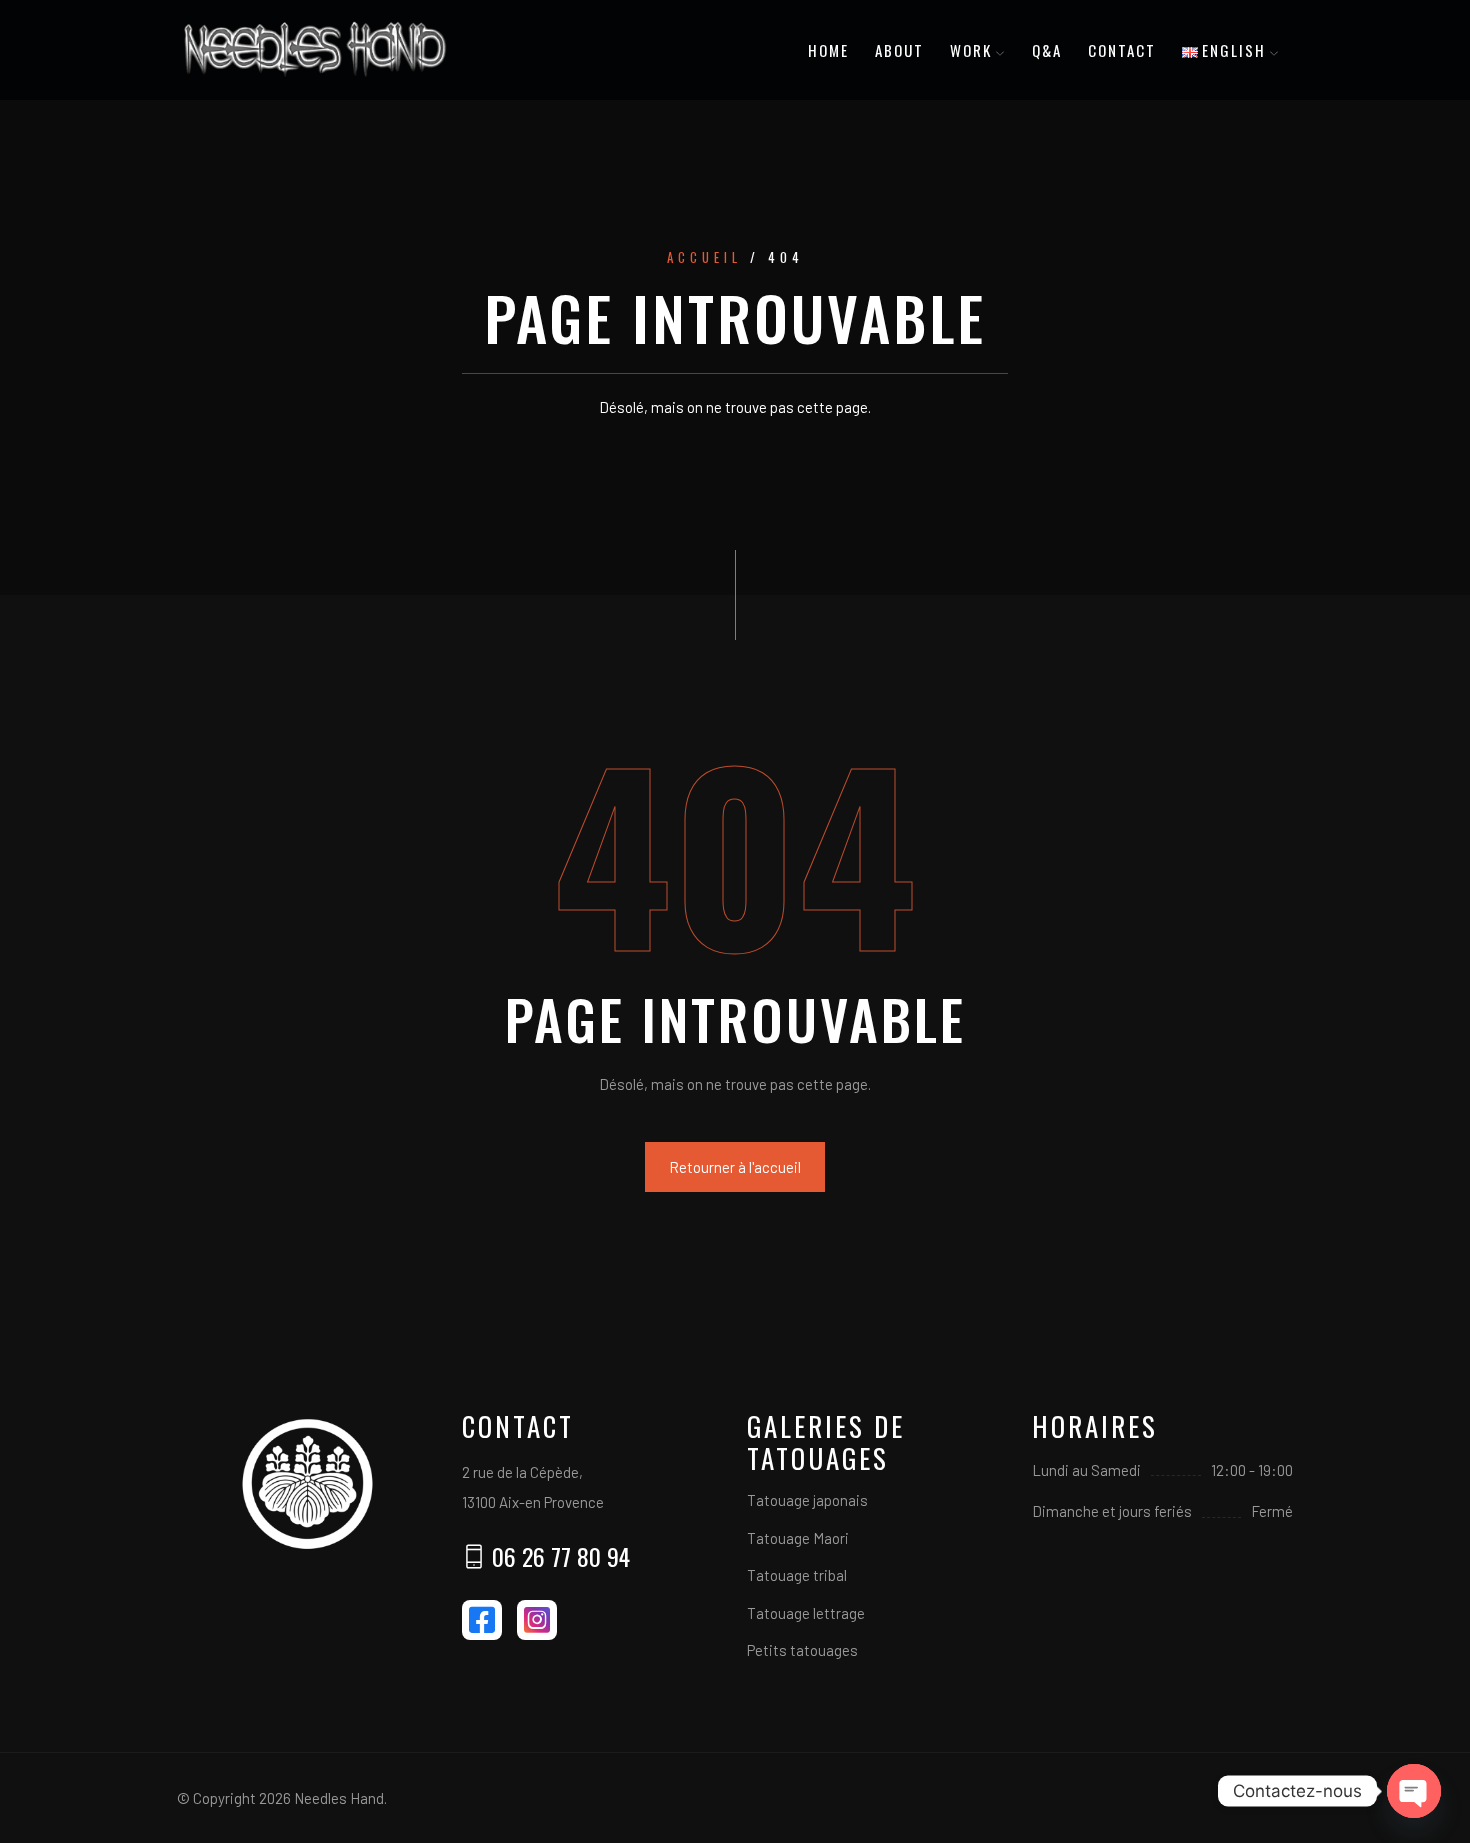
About (899, 50)
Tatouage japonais (807, 1500)
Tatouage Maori (798, 1538)
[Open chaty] (1414, 1791)
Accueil (704, 258)
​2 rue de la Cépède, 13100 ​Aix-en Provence (533, 1487)
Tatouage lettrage (806, 1613)
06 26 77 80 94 (561, 1556)
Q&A (1047, 50)
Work (971, 50)
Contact (1122, 50)
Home (828, 50)
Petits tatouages (802, 1650)
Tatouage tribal (797, 1575)
